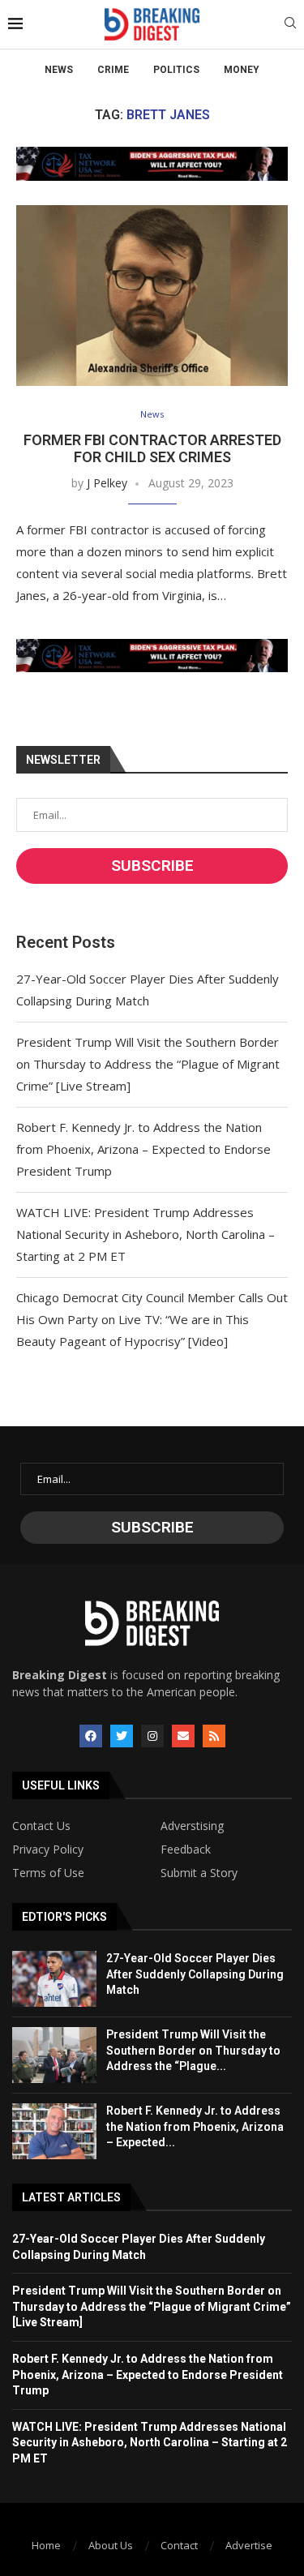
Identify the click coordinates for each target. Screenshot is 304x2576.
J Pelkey (107, 483)
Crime (113, 70)
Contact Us (41, 1826)
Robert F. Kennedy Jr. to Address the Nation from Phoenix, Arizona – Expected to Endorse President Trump (143, 1149)
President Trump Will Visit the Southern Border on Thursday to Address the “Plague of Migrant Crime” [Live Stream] (148, 1064)
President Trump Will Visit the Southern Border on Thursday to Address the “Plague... (193, 2050)
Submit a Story (199, 1873)
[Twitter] (122, 1736)
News (59, 70)
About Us (111, 2545)
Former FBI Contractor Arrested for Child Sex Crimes (152, 448)
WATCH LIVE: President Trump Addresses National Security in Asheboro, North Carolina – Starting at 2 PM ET (146, 1234)
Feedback (186, 1849)
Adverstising (192, 1826)
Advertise (249, 2545)
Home (46, 2545)
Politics (176, 70)
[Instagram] (152, 1736)
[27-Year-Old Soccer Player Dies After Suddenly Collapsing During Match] (54, 1979)
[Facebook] (91, 1736)
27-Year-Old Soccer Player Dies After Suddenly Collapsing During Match (195, 1974)
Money (242, 70)
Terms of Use (48, 1873)
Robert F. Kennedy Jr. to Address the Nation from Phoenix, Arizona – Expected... (195, 2126)
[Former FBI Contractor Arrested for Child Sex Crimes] (152, 296)
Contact (179, 2545)
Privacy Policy (48, 1849)
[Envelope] (183, 1736)
